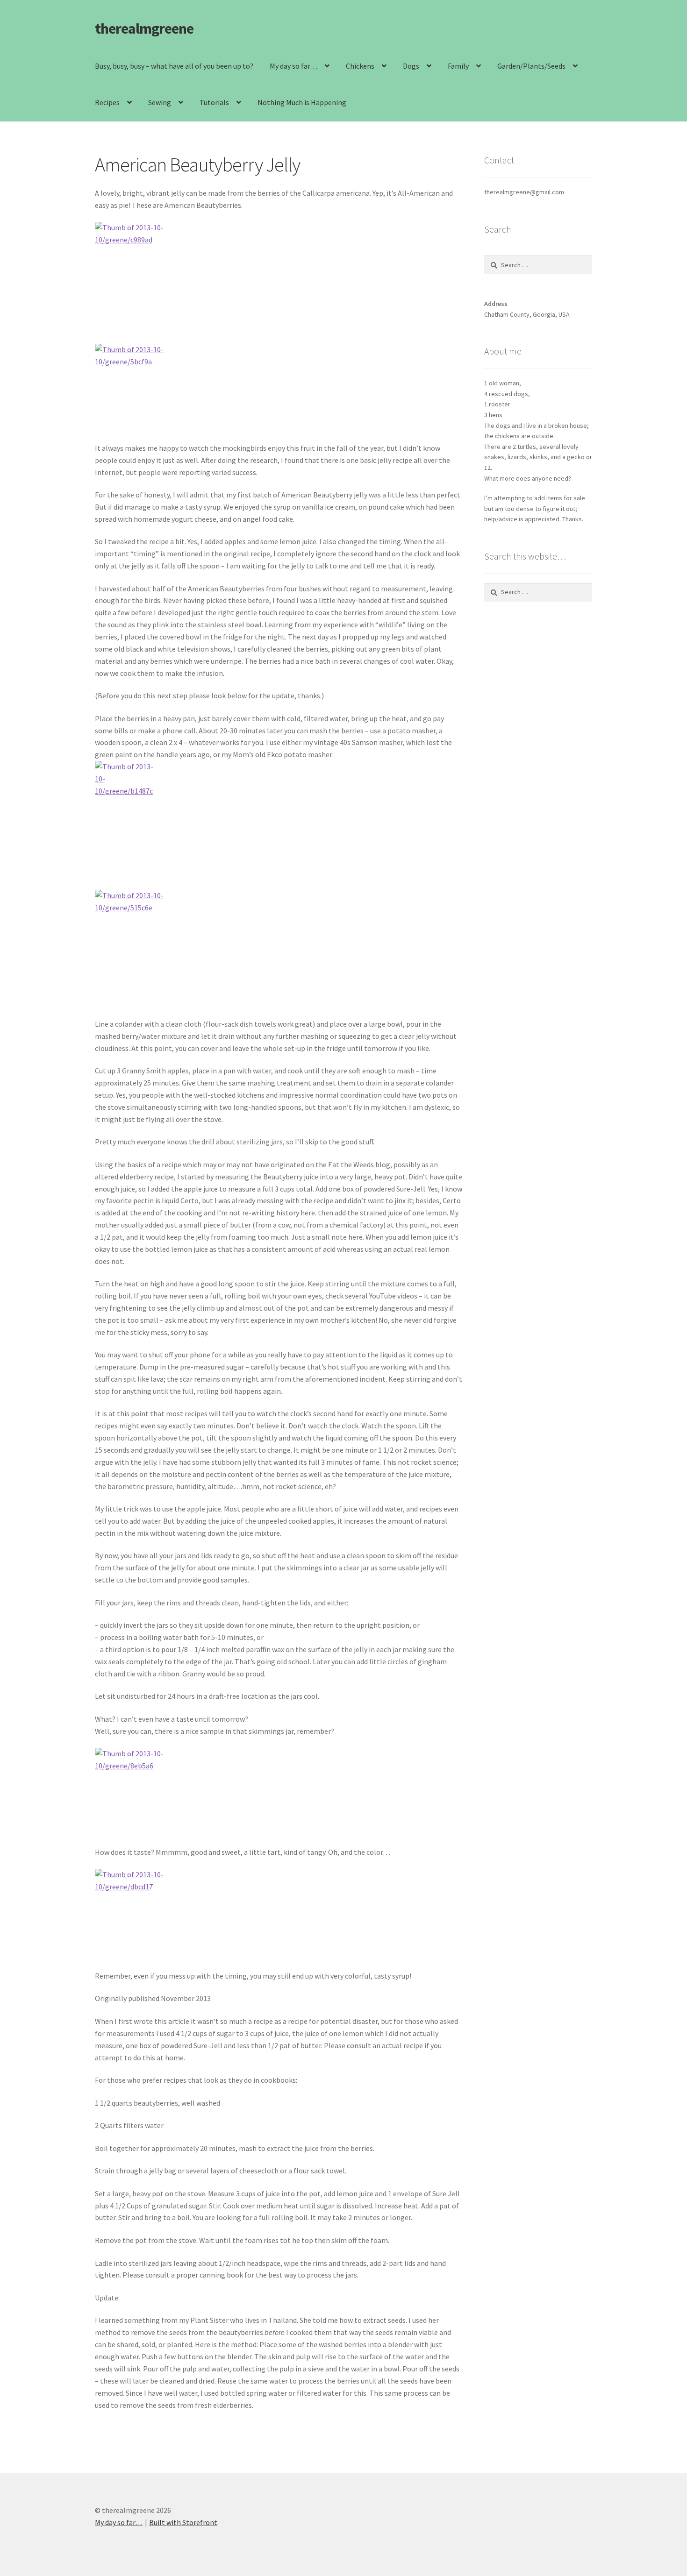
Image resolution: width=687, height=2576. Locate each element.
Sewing (160, 102)
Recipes (107, 102)
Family (458, 66)
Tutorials (214, 102)
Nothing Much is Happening (302, 102)
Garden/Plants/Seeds (531, 66)
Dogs (411, 66)
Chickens (360, 66)
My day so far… (293, 66)
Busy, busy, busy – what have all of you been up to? (174, 66)
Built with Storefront (183, 2522)
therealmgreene (144, 28)
